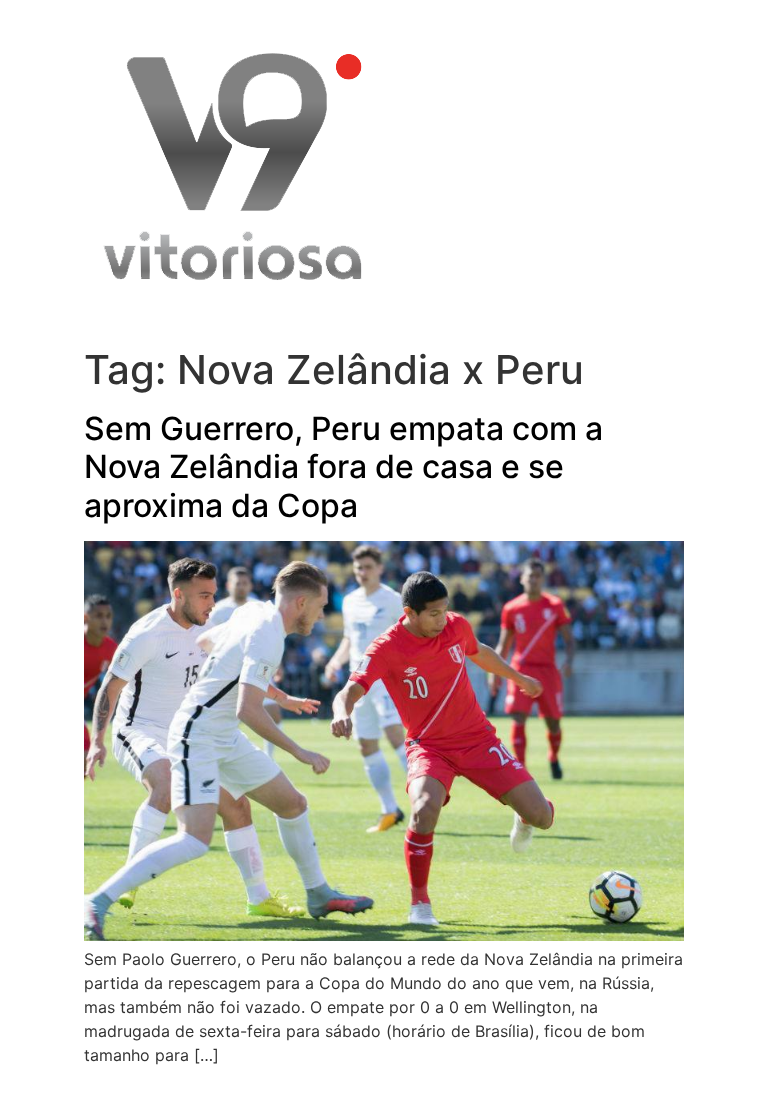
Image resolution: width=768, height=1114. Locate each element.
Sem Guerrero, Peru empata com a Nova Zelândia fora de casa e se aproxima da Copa (343, 467)
